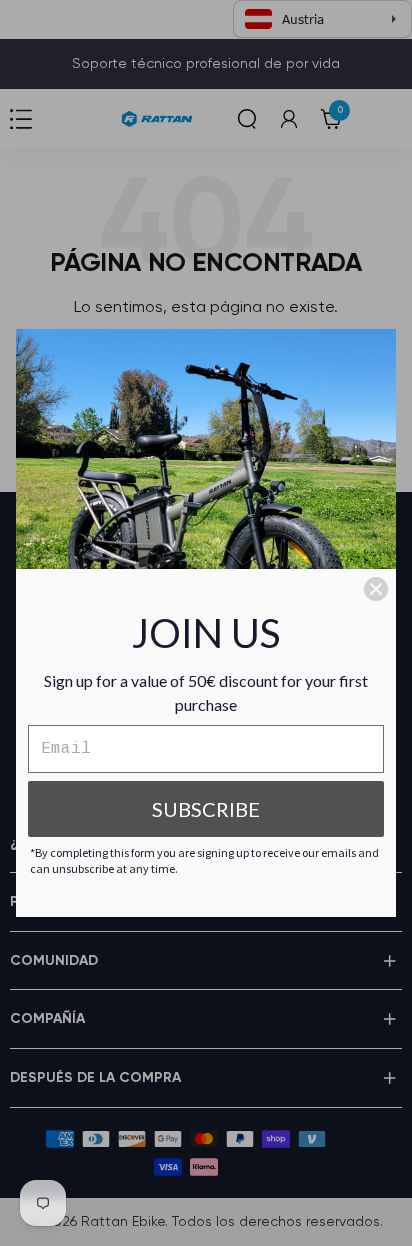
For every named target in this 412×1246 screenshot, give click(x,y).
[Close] (376, 589)
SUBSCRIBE (206, 809)
